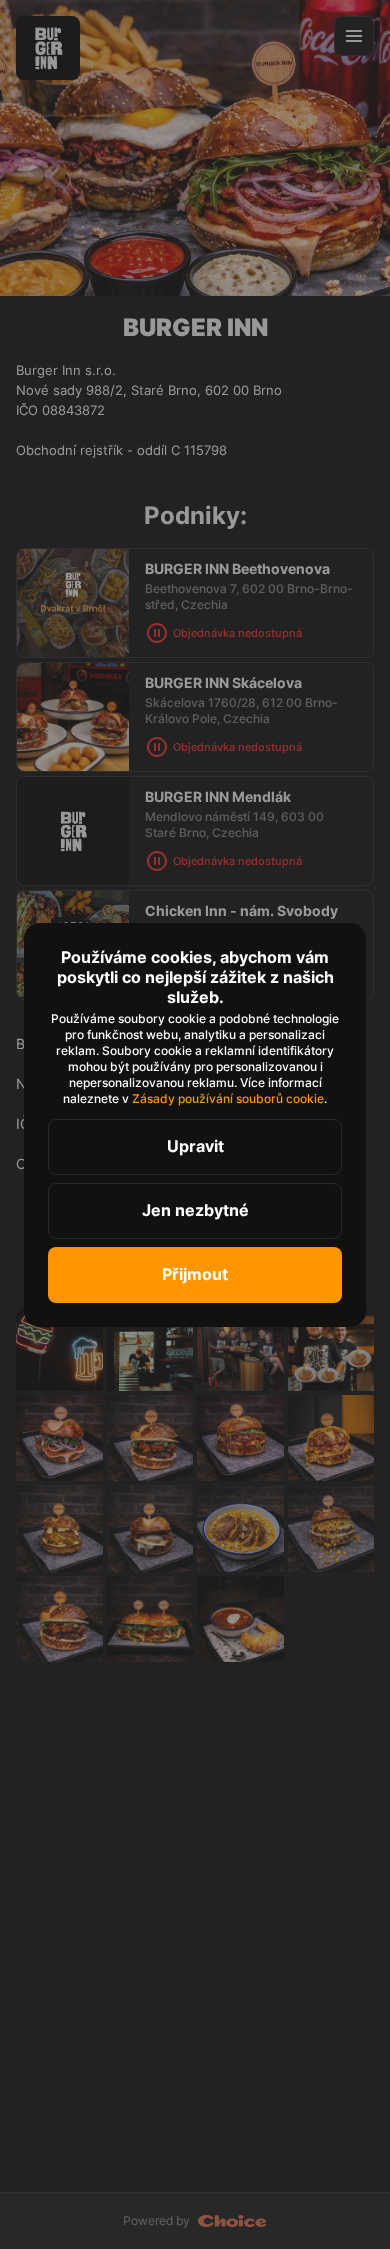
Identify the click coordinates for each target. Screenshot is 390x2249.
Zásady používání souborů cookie (228, 1098)
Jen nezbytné (195, 1210)
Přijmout (195, 1274)
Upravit (195, 1146)
